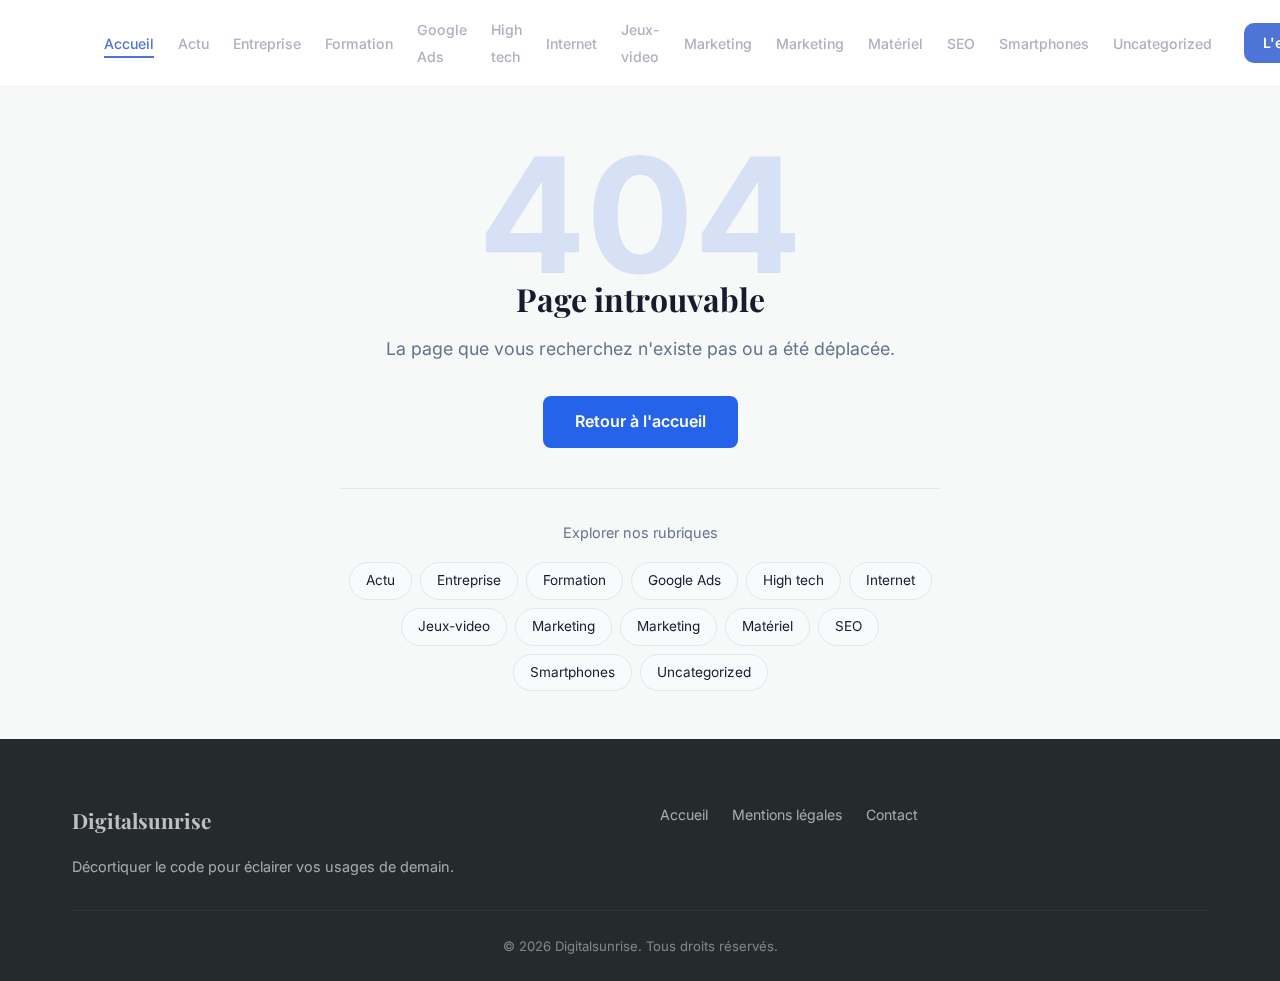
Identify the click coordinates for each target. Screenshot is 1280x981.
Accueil (129, 43)
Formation (359, 43)
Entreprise (267, 43)
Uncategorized (1162, 43)
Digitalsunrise (141, 820)
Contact (892, 814)
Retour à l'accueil (640, 421)
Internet (571, 43)
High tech (506, 43)
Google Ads (442, 43)
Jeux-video (640, 43)
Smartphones (1044, 43)
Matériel (895, 43)
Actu (193, 43)
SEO (961, 43)
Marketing (718, 43)
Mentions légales (787, 814)
